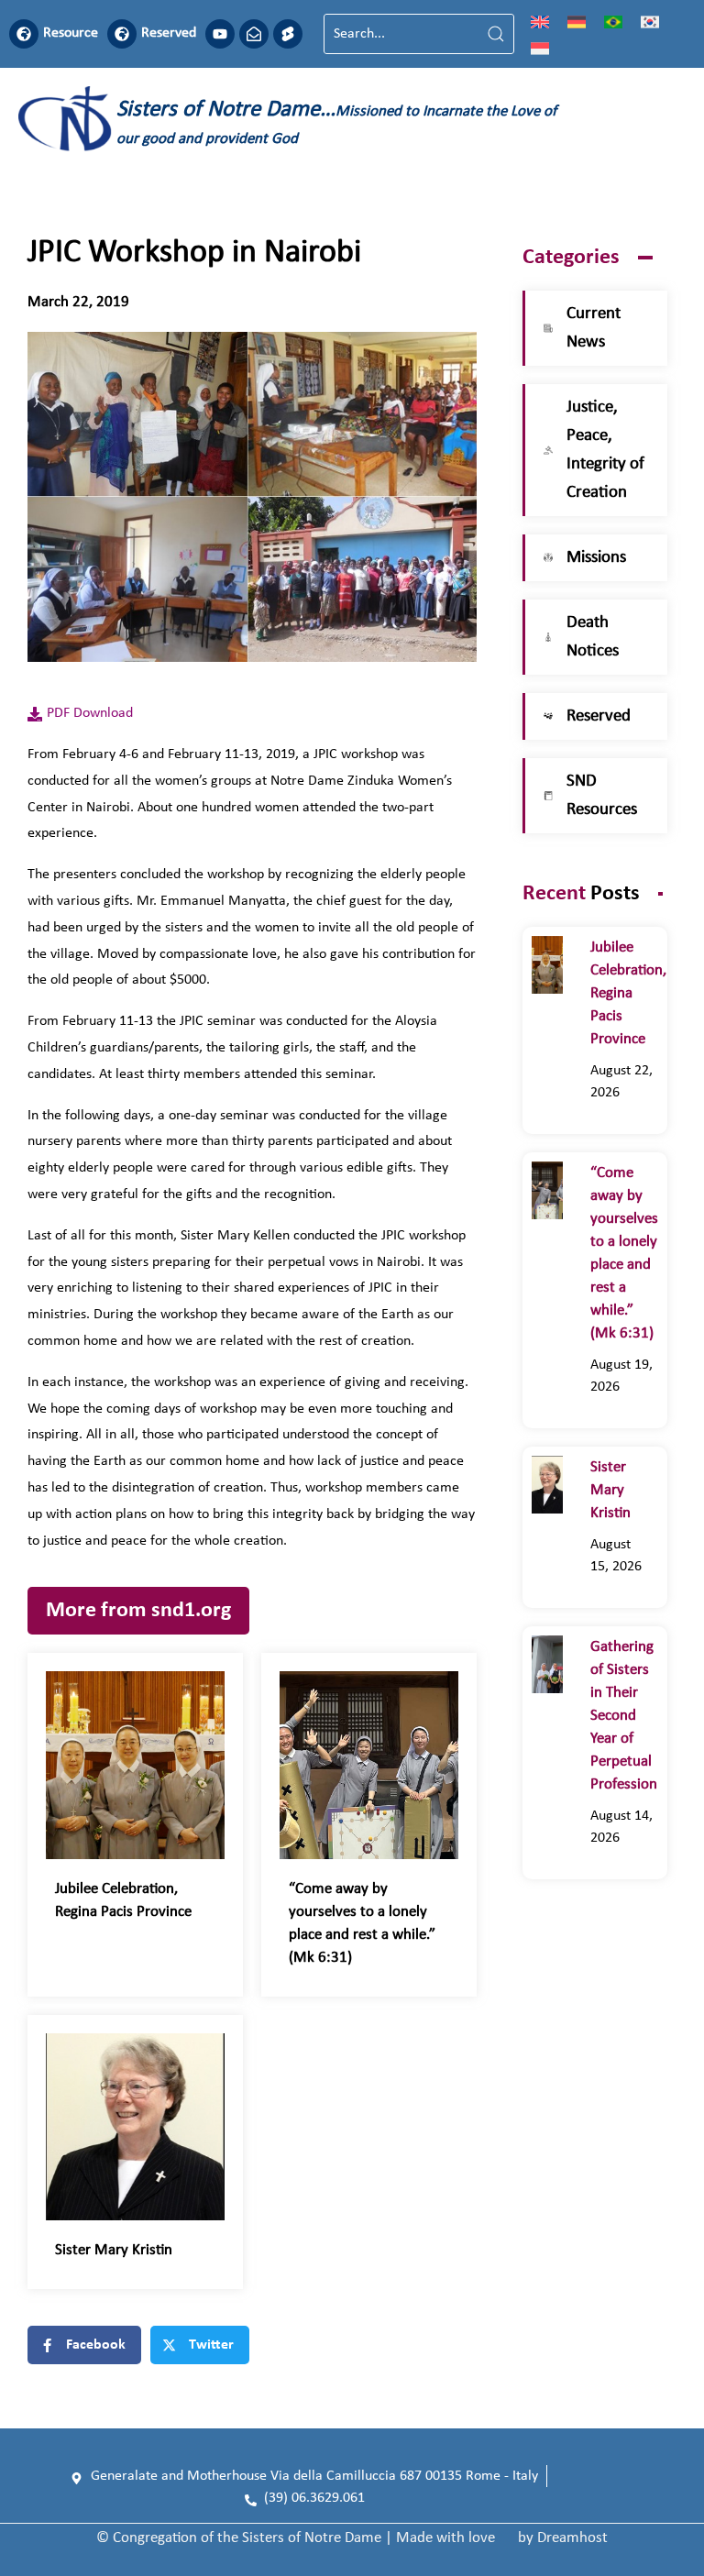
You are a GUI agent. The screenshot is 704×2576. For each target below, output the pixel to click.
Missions (596, 558)
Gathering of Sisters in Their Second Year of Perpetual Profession (624, 1716)
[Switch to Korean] (650, 21)
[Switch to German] (577, 21)
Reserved (169, 33)
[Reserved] (122, 34)
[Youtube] (220, 34)
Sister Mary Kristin (114, 2250)
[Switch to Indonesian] (540, 48)
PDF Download (90, 713)
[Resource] (24, 34)
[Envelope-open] (254, 34)
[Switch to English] (540, 21)
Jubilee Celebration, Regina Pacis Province (628, 993)
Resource (71, 33)
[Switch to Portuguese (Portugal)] (613, 21)
